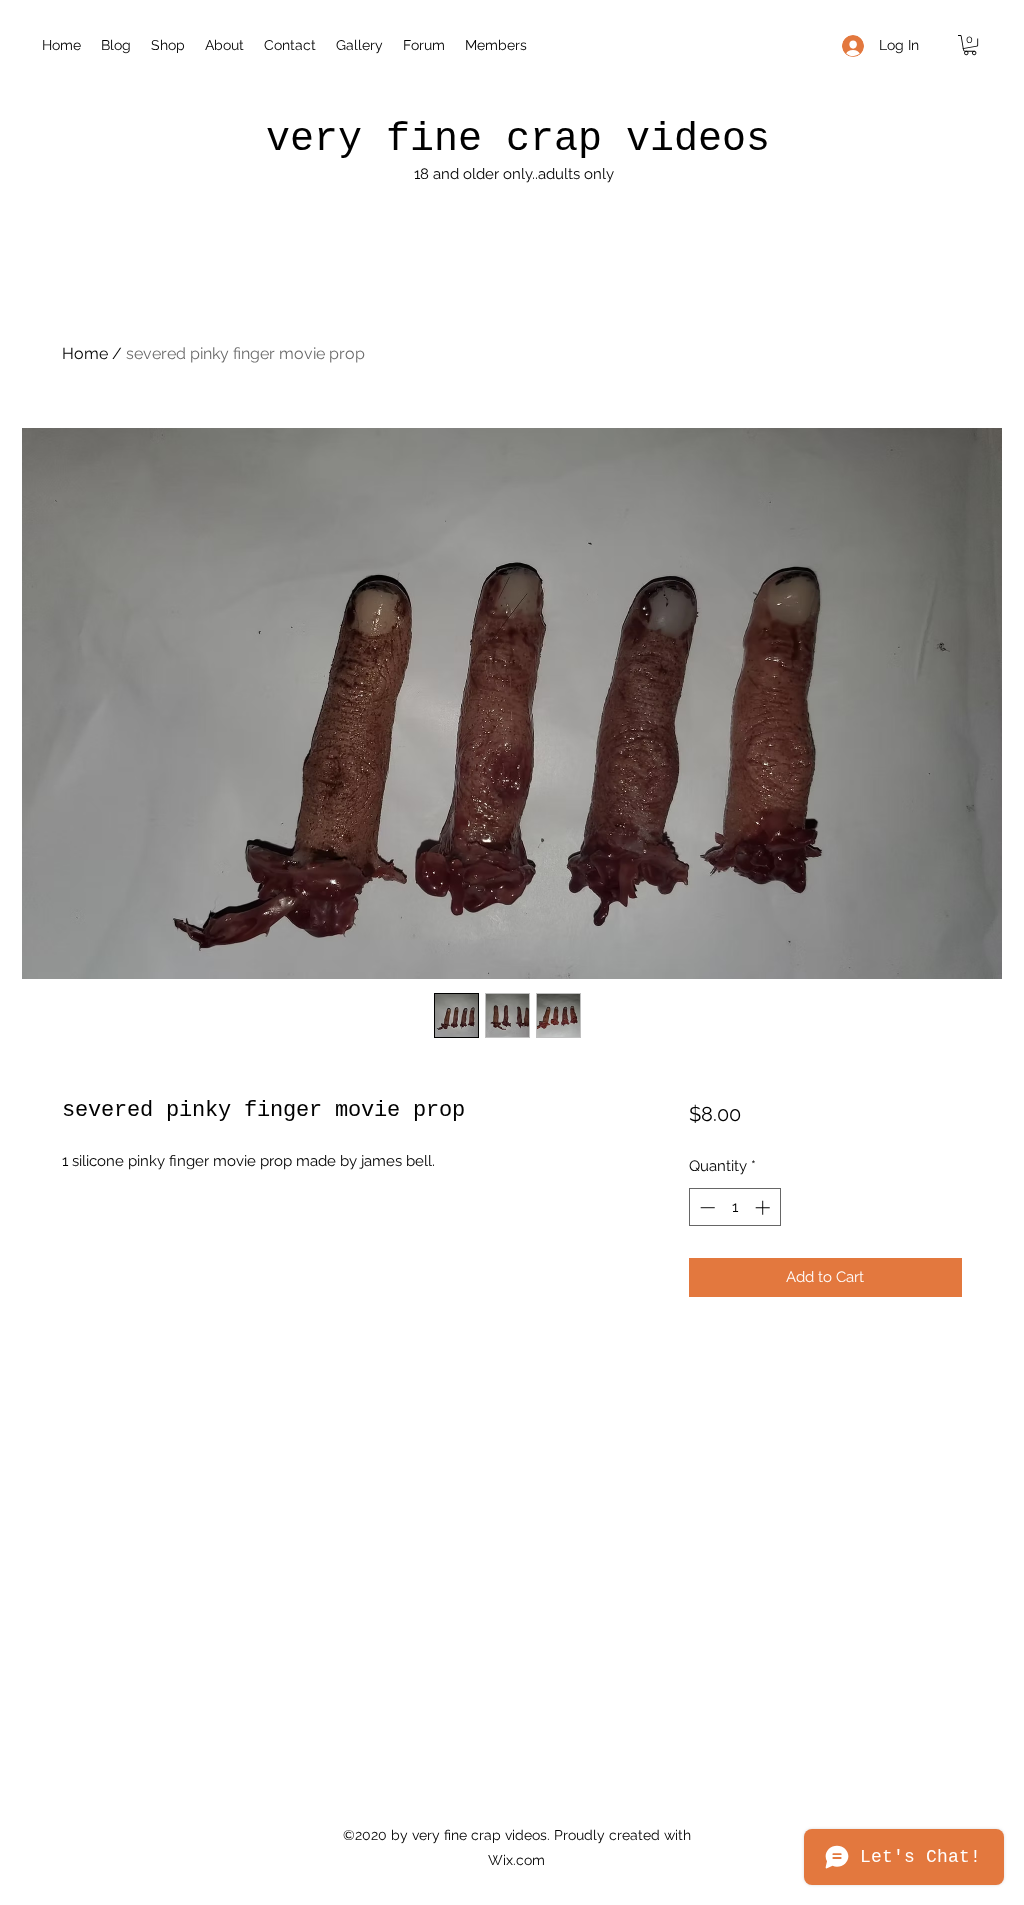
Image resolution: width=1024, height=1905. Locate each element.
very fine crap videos (518, 139)
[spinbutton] (734, 1207)
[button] (970, 45)
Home (85, 353)
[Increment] (764, 1207)
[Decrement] (705, 1207)
